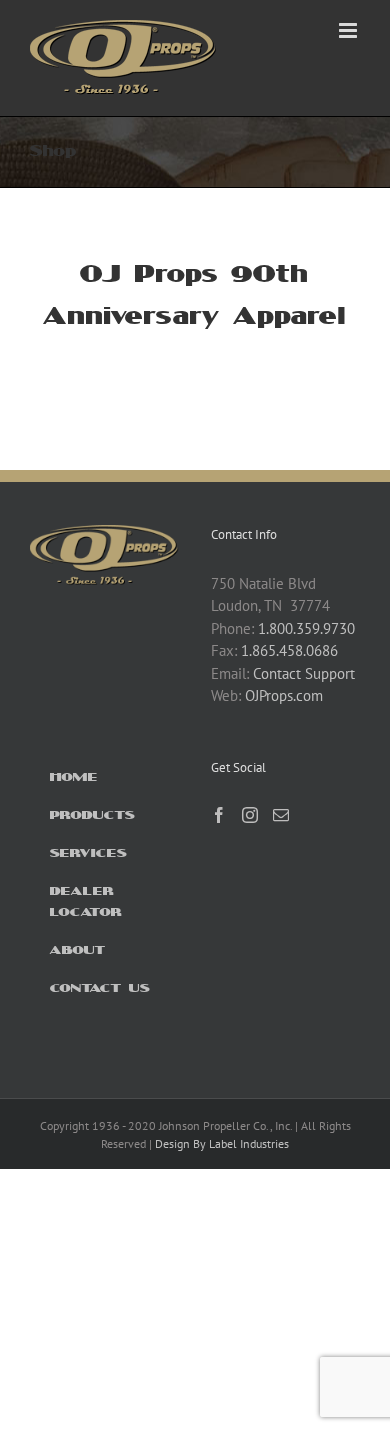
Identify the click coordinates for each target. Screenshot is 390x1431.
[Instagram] (250, 815)
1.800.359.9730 (306, 628)
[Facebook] (219, 815)
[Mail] (281, 815)
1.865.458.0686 (289, 650)
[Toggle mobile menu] (349, 30)
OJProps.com (284, 695)
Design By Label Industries (222, 1143)
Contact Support (304, 673)
